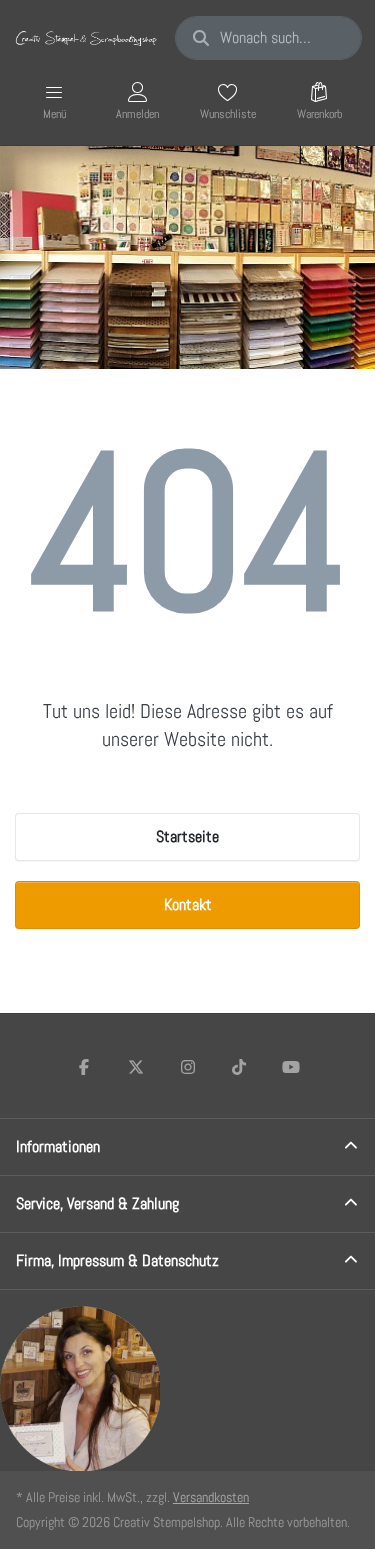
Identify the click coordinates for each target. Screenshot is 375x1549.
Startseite (187, 836)
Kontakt (188, 904)
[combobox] (268, 38)
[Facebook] (85, 1067)
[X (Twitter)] (136, 1067)
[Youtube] (291, 1067)
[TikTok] (239, 1067)
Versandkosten (211, 1497)
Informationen (58, 1146)
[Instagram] (188, 1067)
